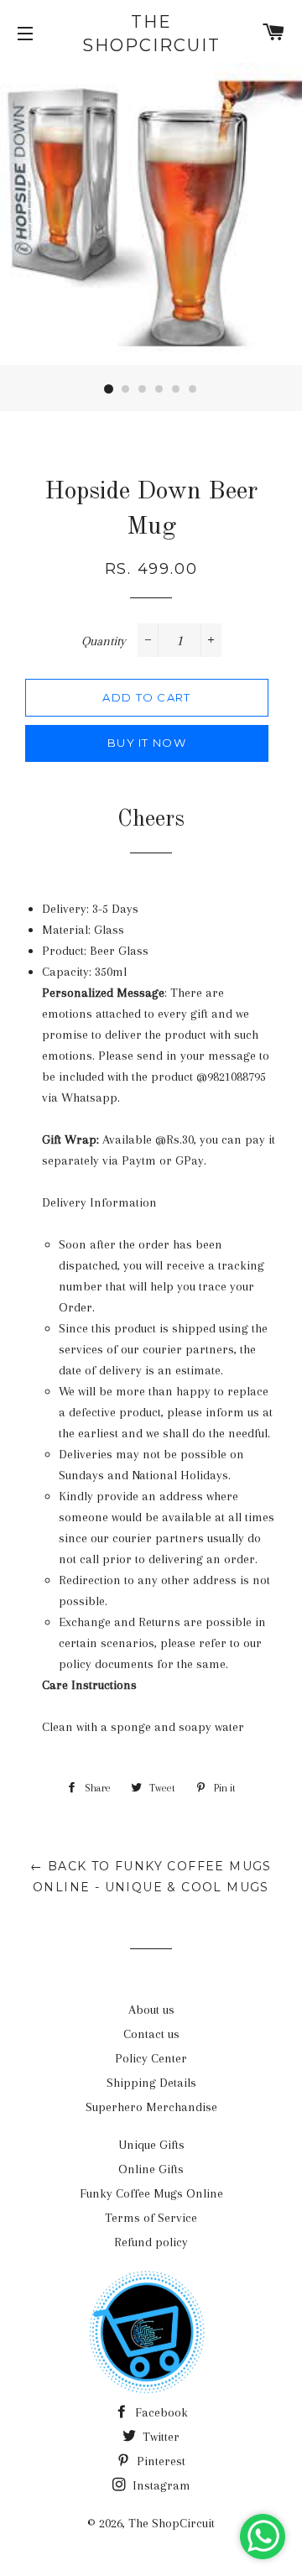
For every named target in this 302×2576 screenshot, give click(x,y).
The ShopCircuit (151, 34)
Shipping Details (151, 2083)
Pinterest (159, 2461)
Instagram (160, 2485)
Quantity (104, 641)
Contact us (151, 2034)
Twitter (159, 2437)
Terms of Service (151, 2218)
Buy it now (147, 743)
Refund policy (151, 2242)
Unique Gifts (151, 2145)
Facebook (160, 2412)
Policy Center (151, 2058)
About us (151, 2010)
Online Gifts (151, 2169)
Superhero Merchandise (151, 2107)
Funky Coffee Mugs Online (151, 2193)
